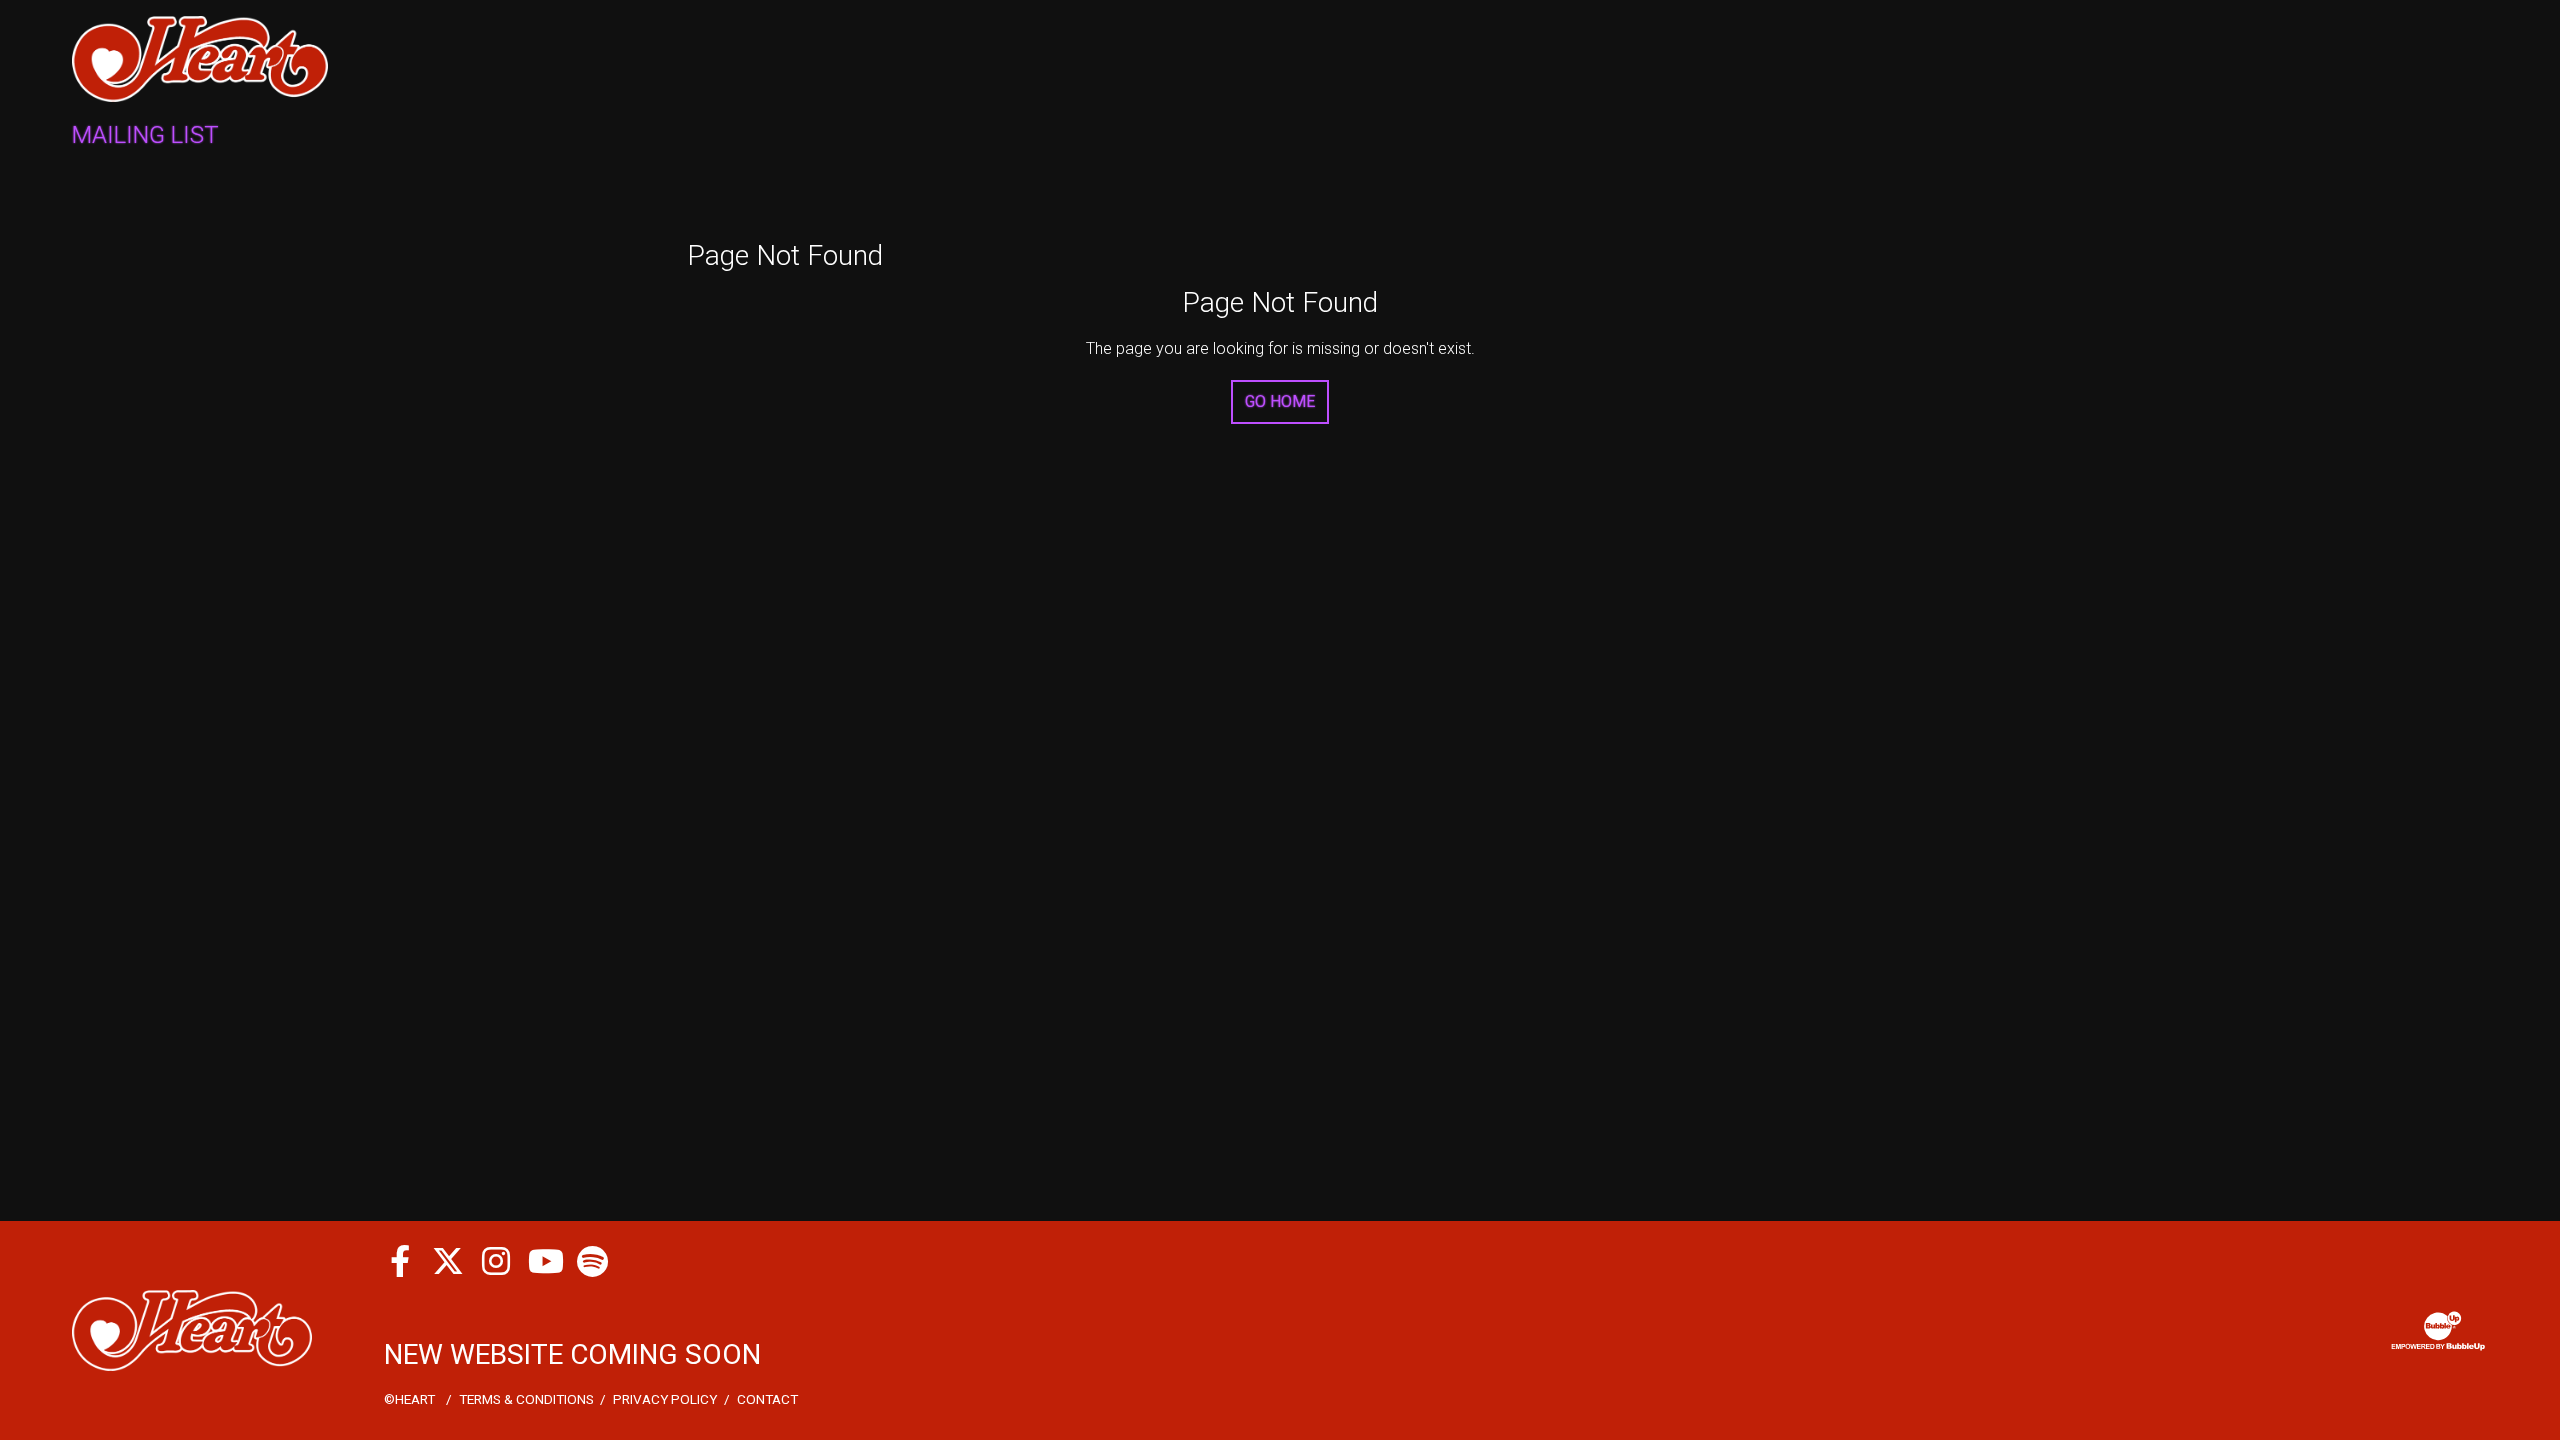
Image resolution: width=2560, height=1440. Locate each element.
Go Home (1280, 401)
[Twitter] (448, 1261)
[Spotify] (592, 1261)
